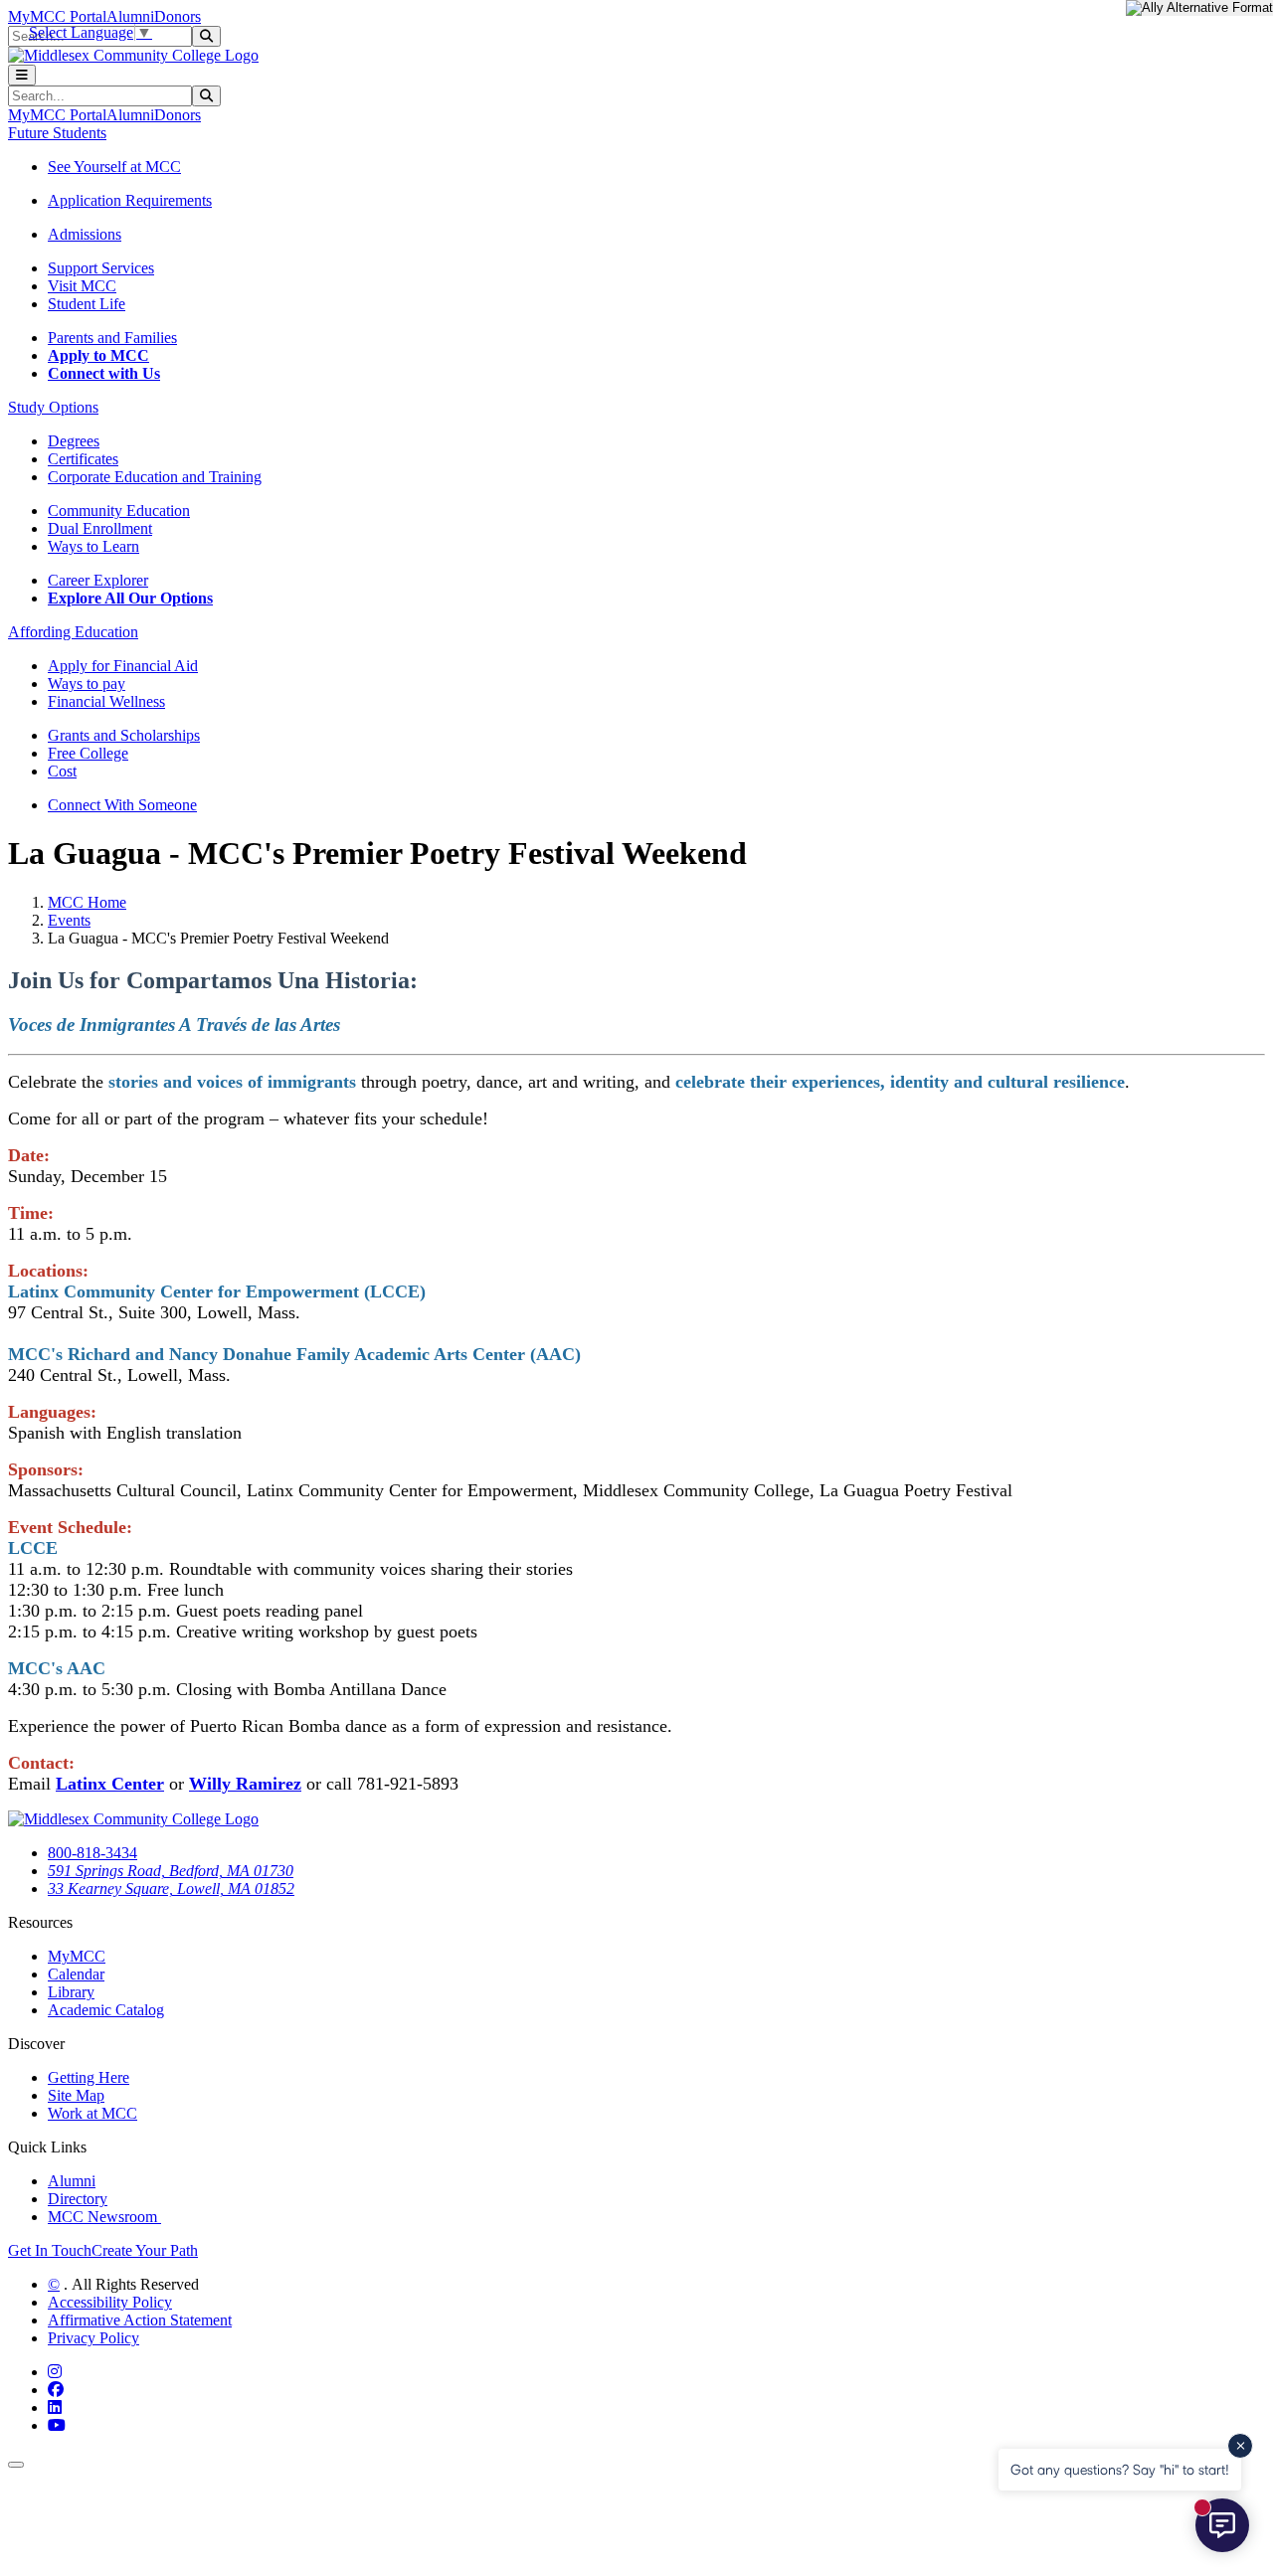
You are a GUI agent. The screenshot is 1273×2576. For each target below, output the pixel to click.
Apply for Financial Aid (123, 666)
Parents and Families (112, 338)
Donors (178, 16)
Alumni (130, 16)
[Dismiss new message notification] (1240, 2446)
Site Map (76, 2095)
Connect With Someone (122, 805)
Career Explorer (98, 580)
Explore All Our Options (130, 598)
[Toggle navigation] (22, 75)
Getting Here (89, 2077)
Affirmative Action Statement (140, 2320)
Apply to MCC (98, 355)
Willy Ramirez (245, 1784)
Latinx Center (110, 1784)
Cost (62, 771)
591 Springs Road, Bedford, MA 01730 (171, 1871)
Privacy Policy (93, 2338)
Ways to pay (87, 684)
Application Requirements (130, 200)
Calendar (76, 1974)
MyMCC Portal (57, 16)
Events (69, 920)
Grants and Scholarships (124, 735)
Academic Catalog (106, 2010)
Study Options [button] (53, 407)
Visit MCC (82, 286)
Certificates (83, 459)
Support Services (101, 268)
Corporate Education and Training (155, 477)
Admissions (85, 234)
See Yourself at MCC (114, 167)
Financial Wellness (106, 701)
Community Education (119, 511)
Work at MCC (92, 2113)
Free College (88, 753)
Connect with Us (104, 373)
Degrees (74, 441)
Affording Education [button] (73, 632)
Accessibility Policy (110, 2302)
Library (71, 1992)
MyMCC (77, 1956)
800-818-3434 (92, 1853)
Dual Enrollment (100, 528)
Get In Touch (50, 2250)
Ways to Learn (93, 546)
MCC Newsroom (104, 2217)
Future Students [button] (57, 133)
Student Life (87, 304)
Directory (78, 2199)
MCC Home (87, 902)
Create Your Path (145, 2250)
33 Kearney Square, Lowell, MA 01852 (171, 1889)
